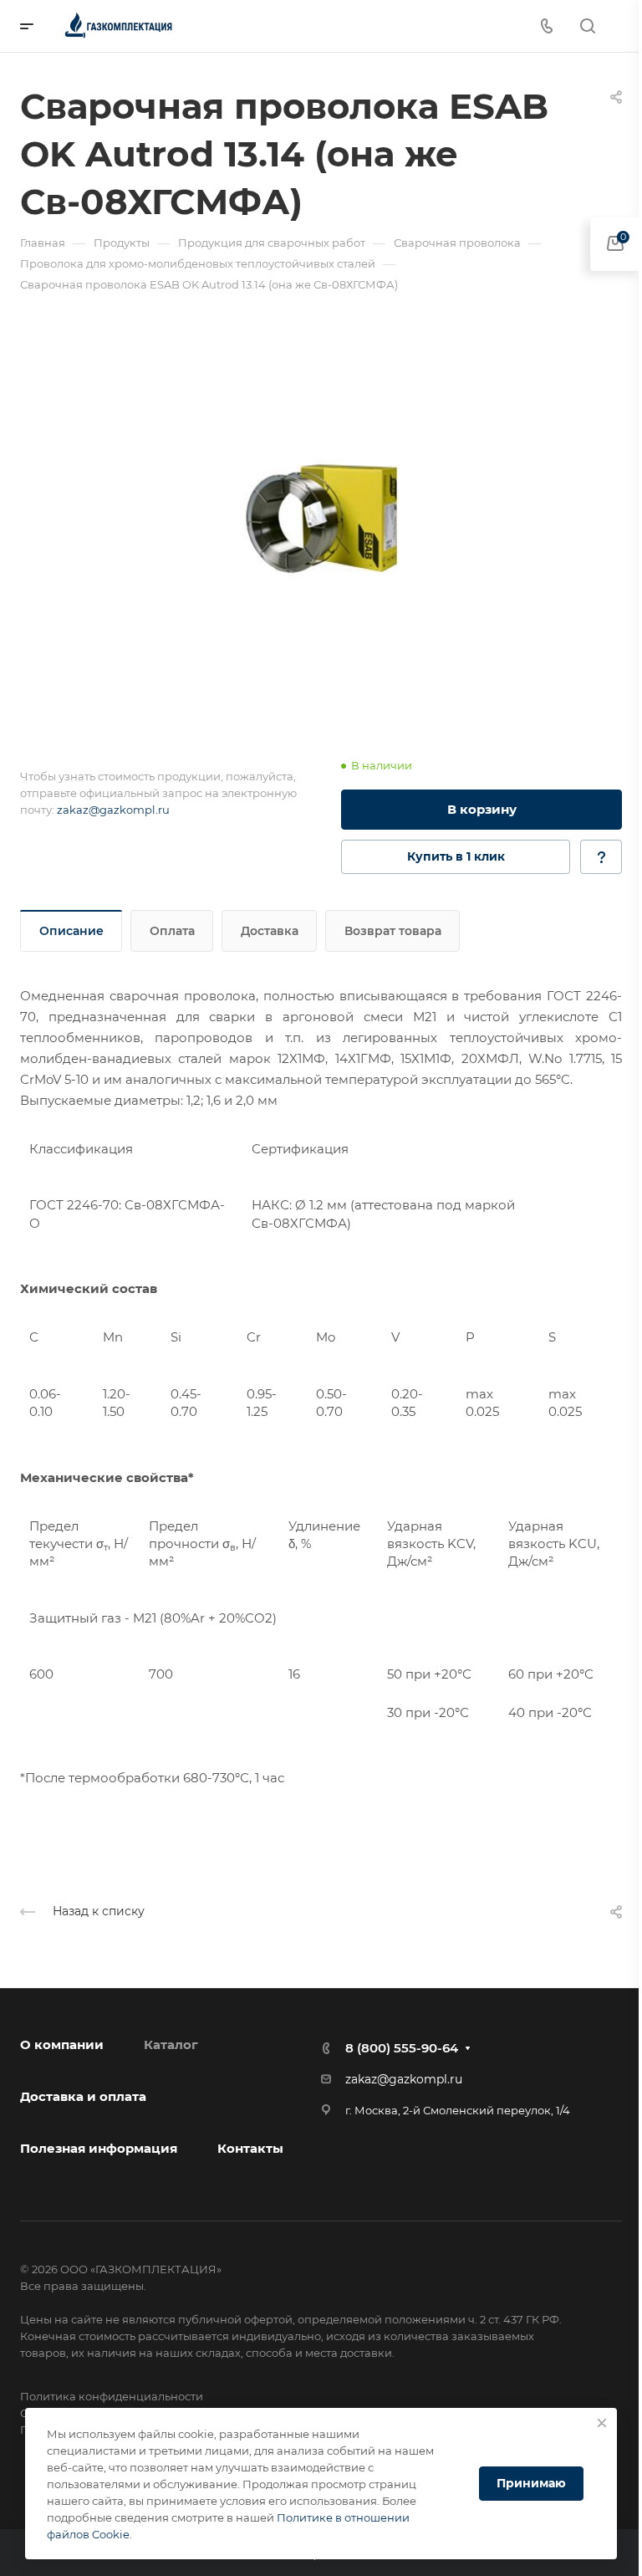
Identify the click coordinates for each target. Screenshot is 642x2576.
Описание (71, 931)
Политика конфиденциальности (112, 2396)
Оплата (172, 931)
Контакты (250, 2148)
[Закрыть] (602, 2423)
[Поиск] (587, 26)
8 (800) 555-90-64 (402, 2048)
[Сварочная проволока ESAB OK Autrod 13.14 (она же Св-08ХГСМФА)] (321, 518)
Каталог (171, 2044)
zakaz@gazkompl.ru (113, 810)
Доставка (270, 931)
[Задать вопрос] (601, 857)
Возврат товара (393, 931)
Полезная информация (99, 2148)
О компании (62, 2044)
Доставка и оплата (83, 2096)
